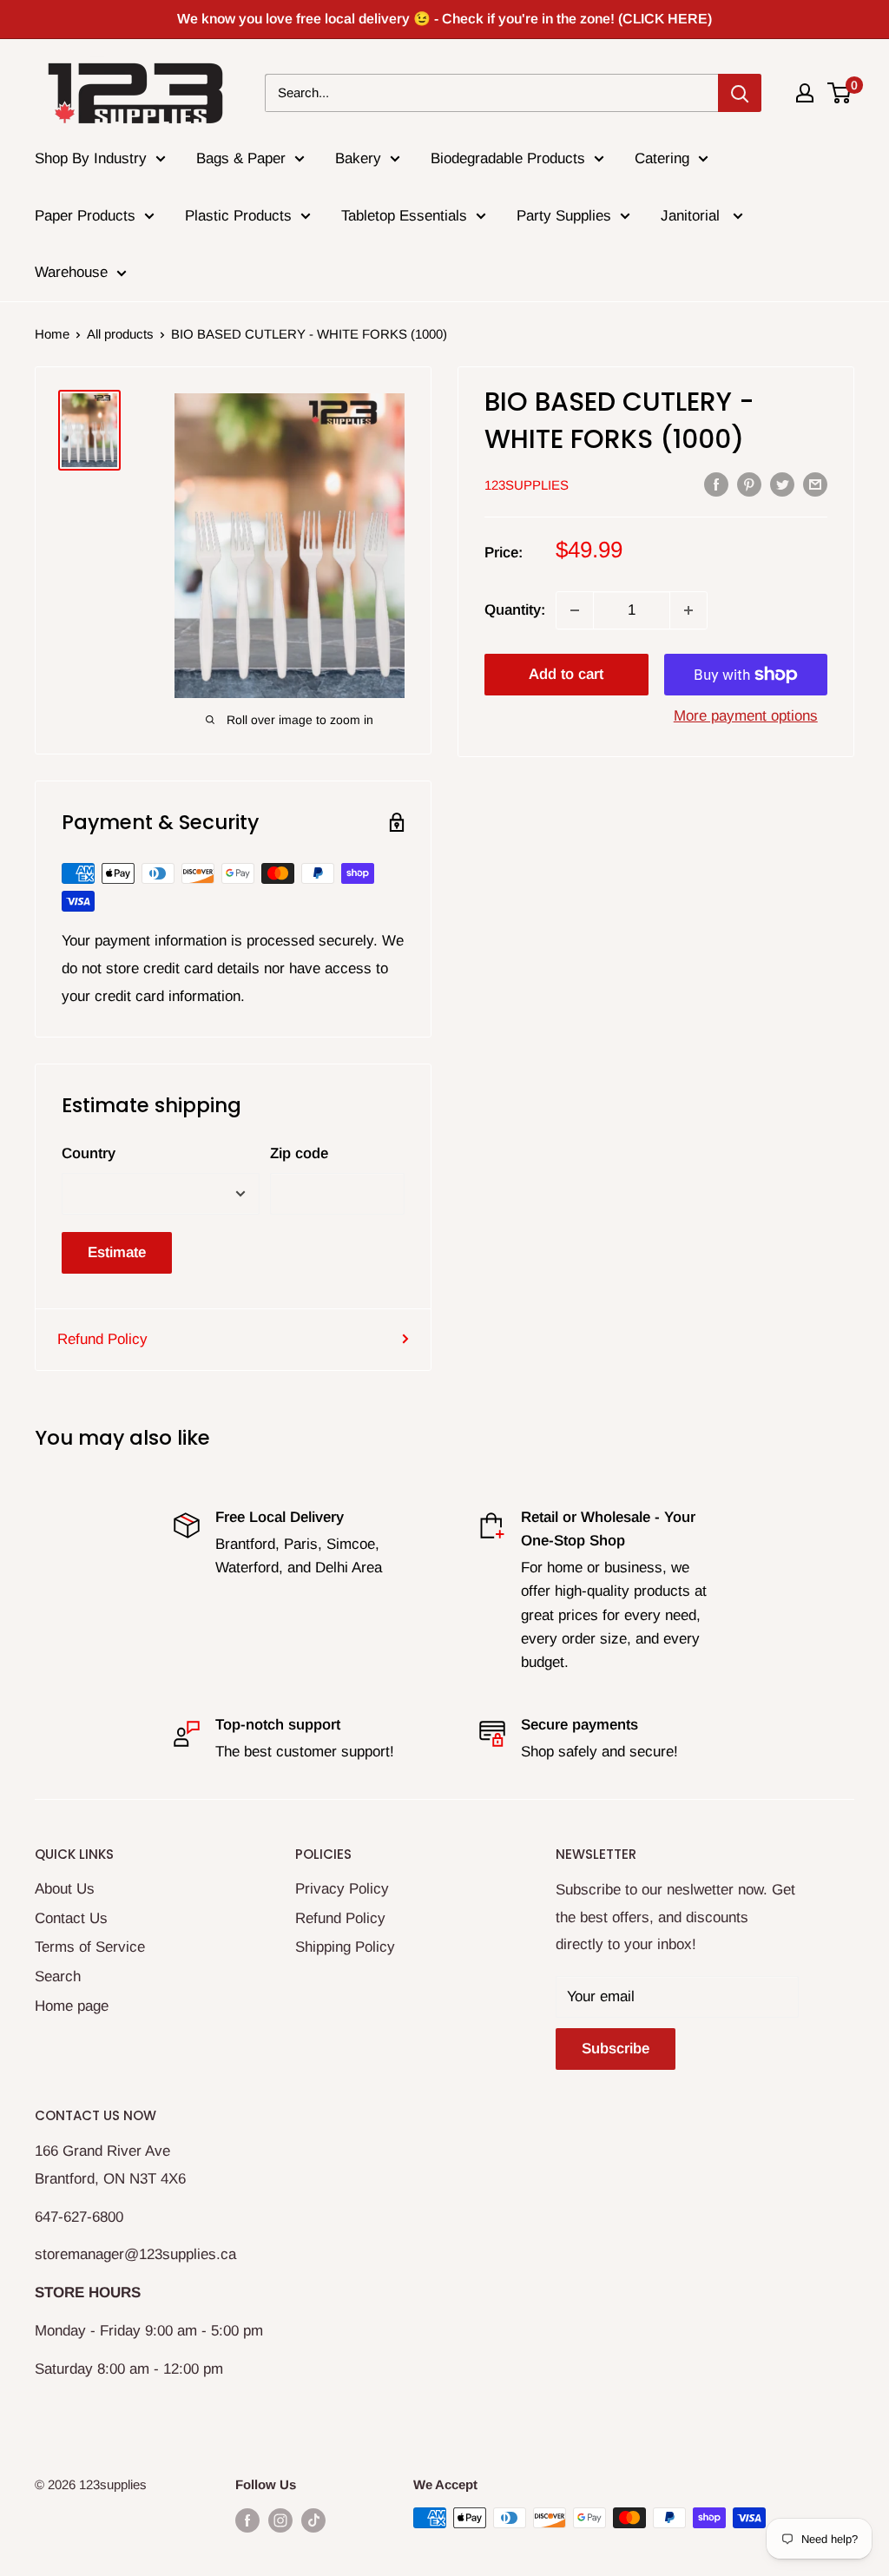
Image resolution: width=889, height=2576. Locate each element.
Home (52, 334)
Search (58, 1976)
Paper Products (85, 216)
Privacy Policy (342, 1889)
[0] (840, 93)
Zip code (299, 1153)
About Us (65, 1889)
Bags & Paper (241, 158)
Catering (662, 158)
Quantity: (515, 610)
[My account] (805, 93)
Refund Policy (102, 1339)
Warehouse (71, 272)
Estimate (117, 1252)
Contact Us (71, 1918)
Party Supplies (564, 216)
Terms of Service (90, 1947)
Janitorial (692, 216)
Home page (72, 2006)
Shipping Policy (345, 1947)
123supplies (527, 485)
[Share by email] (815, 484)
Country (89, 1153)
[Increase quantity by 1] (688, 610)
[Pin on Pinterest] (749, 484)
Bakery (358, 158)
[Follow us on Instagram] (280, 2520)
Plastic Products (238, 216)
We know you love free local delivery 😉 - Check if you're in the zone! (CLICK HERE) (444, 19)
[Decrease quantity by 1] (575, 610)
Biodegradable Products (508, 158)
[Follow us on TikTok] (313, 2520)
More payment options (746, 716)
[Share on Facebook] (716, 484)
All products (120, 334)
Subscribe (616, 2049)
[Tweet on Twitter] (782, 484)
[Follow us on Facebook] (247, 2520)
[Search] (740, 93)
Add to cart (566, 674)
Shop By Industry (91, 158)
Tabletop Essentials (404, 216)
